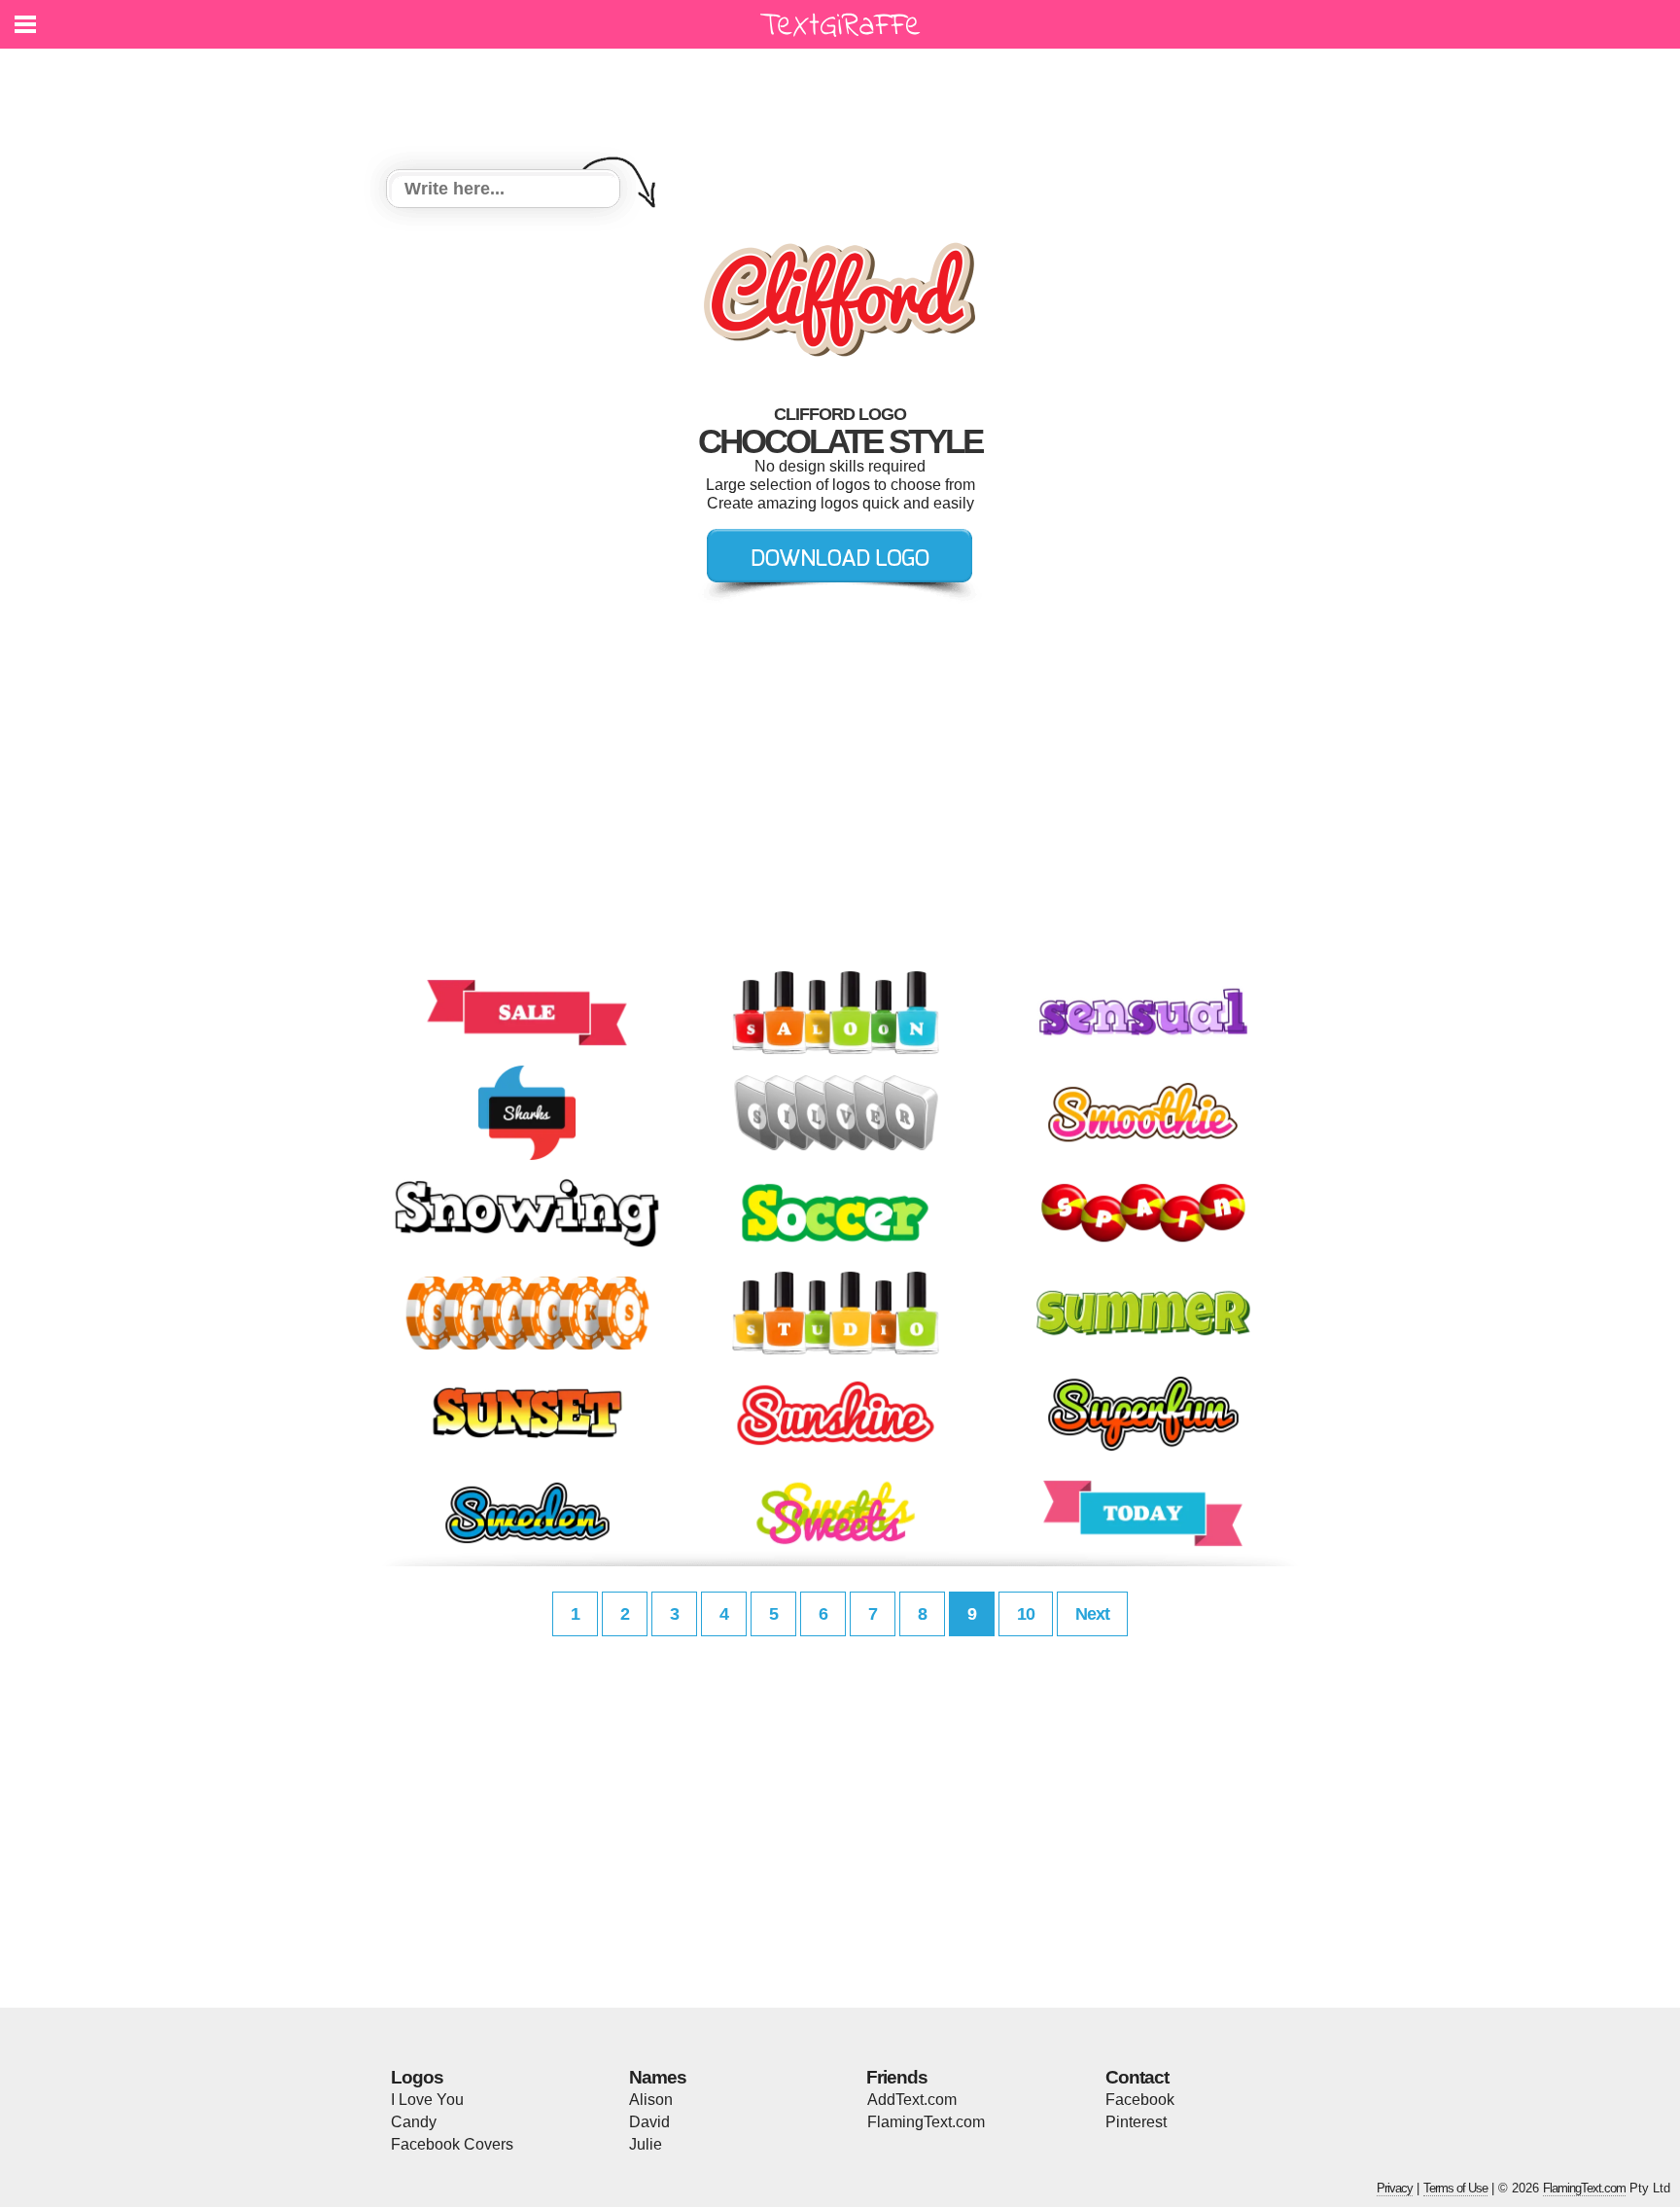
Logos (417, 2077)
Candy (414, 2122)
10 (1026, 1614)
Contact (1137, 2077)
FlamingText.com (926, 2122)
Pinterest (1136, 2122)
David (649, 2122)
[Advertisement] (845, 97)
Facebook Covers (452, 2144)
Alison (651, 2100)
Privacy (1395, 2188)
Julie (646, 2144)
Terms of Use (1455, 2188)
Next (1092, 1614)
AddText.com (912, 2100)
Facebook (1140, 2100)
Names (658, 2077)
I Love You (427, 2100)
